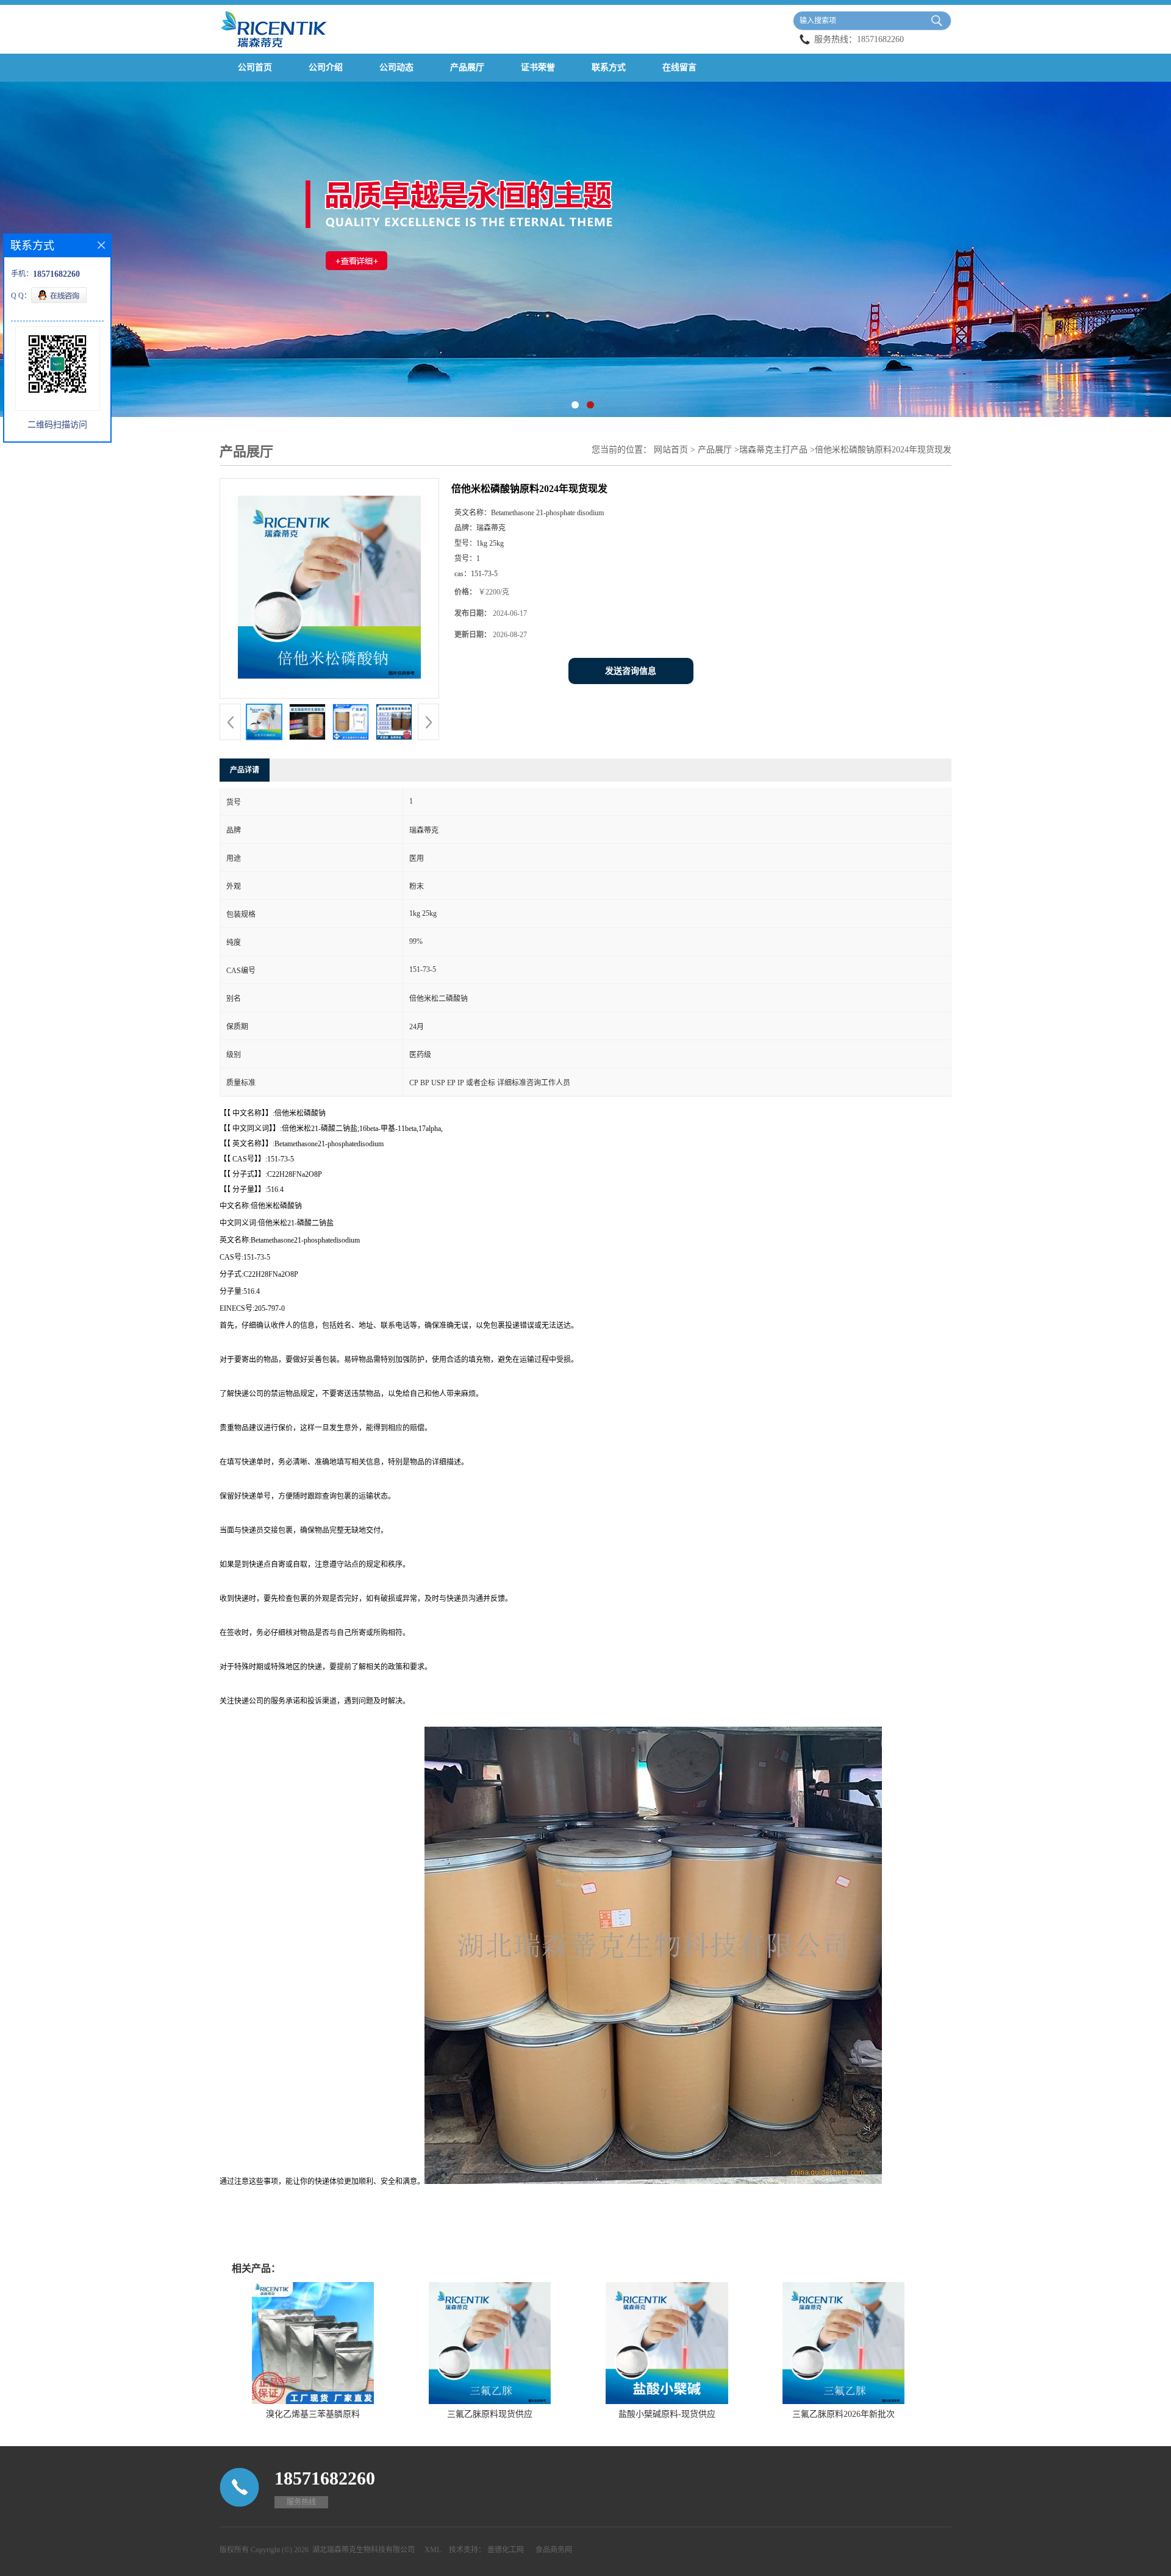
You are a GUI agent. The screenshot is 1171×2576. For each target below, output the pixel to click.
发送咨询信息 (631, 671)
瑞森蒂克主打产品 (773, 450)
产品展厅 (467, 67)
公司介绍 (326, 67)
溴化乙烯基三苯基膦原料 (313, 2414)
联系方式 (609, 67)
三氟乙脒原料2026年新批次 (843, 2414)
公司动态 (396, 67)
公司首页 (255, 67)
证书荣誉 (538, 67)
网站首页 (671, 450)
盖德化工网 (506, 2550)
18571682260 (880, 39)
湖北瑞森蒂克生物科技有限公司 (363, 2550)
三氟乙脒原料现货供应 (490, 2414)
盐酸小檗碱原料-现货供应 (667, 2414)
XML (433, 2550)
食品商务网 (554, 2550)
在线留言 (679, 67)
